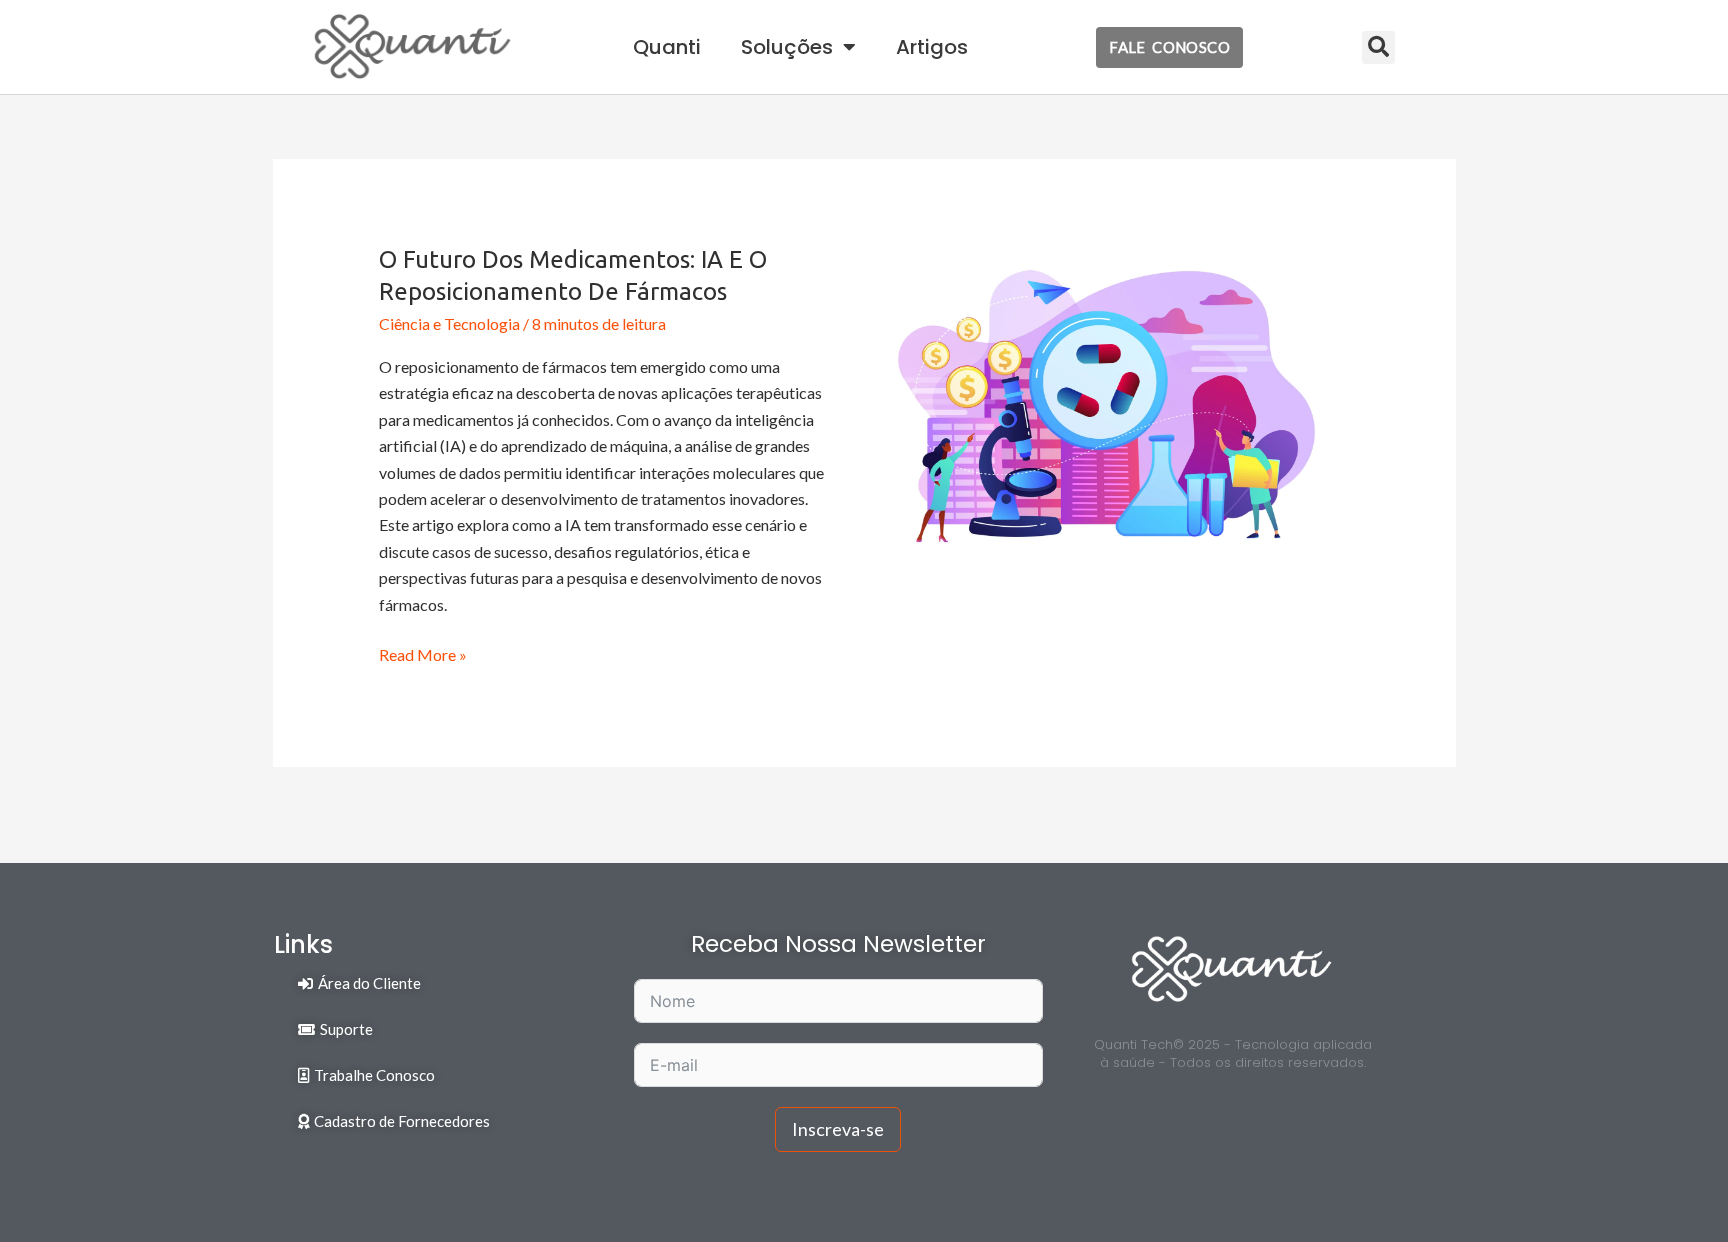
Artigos (932, 47)
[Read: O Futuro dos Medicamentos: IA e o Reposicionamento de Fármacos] (1106, 403)
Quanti (667, 47)
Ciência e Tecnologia (449, 323)
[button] (1378, 47)
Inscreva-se (838, 1129)
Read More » (423, 653)
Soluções (787, 47)
